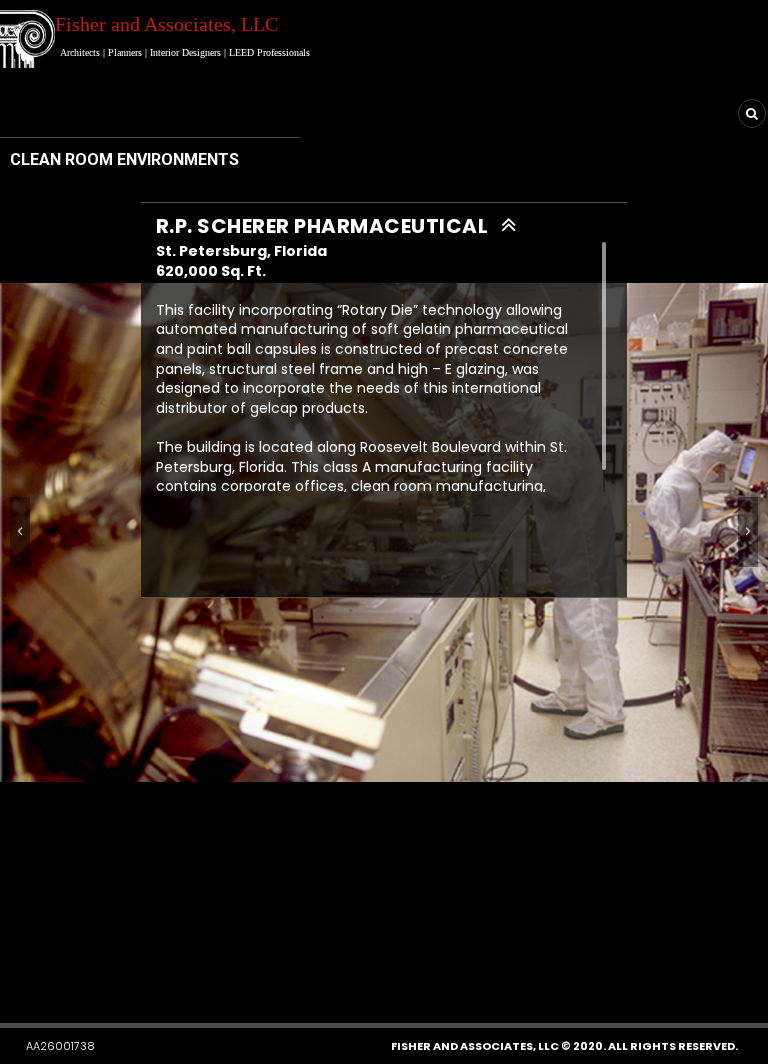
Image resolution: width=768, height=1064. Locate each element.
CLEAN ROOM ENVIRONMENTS (124, 159)
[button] (343, 964)
